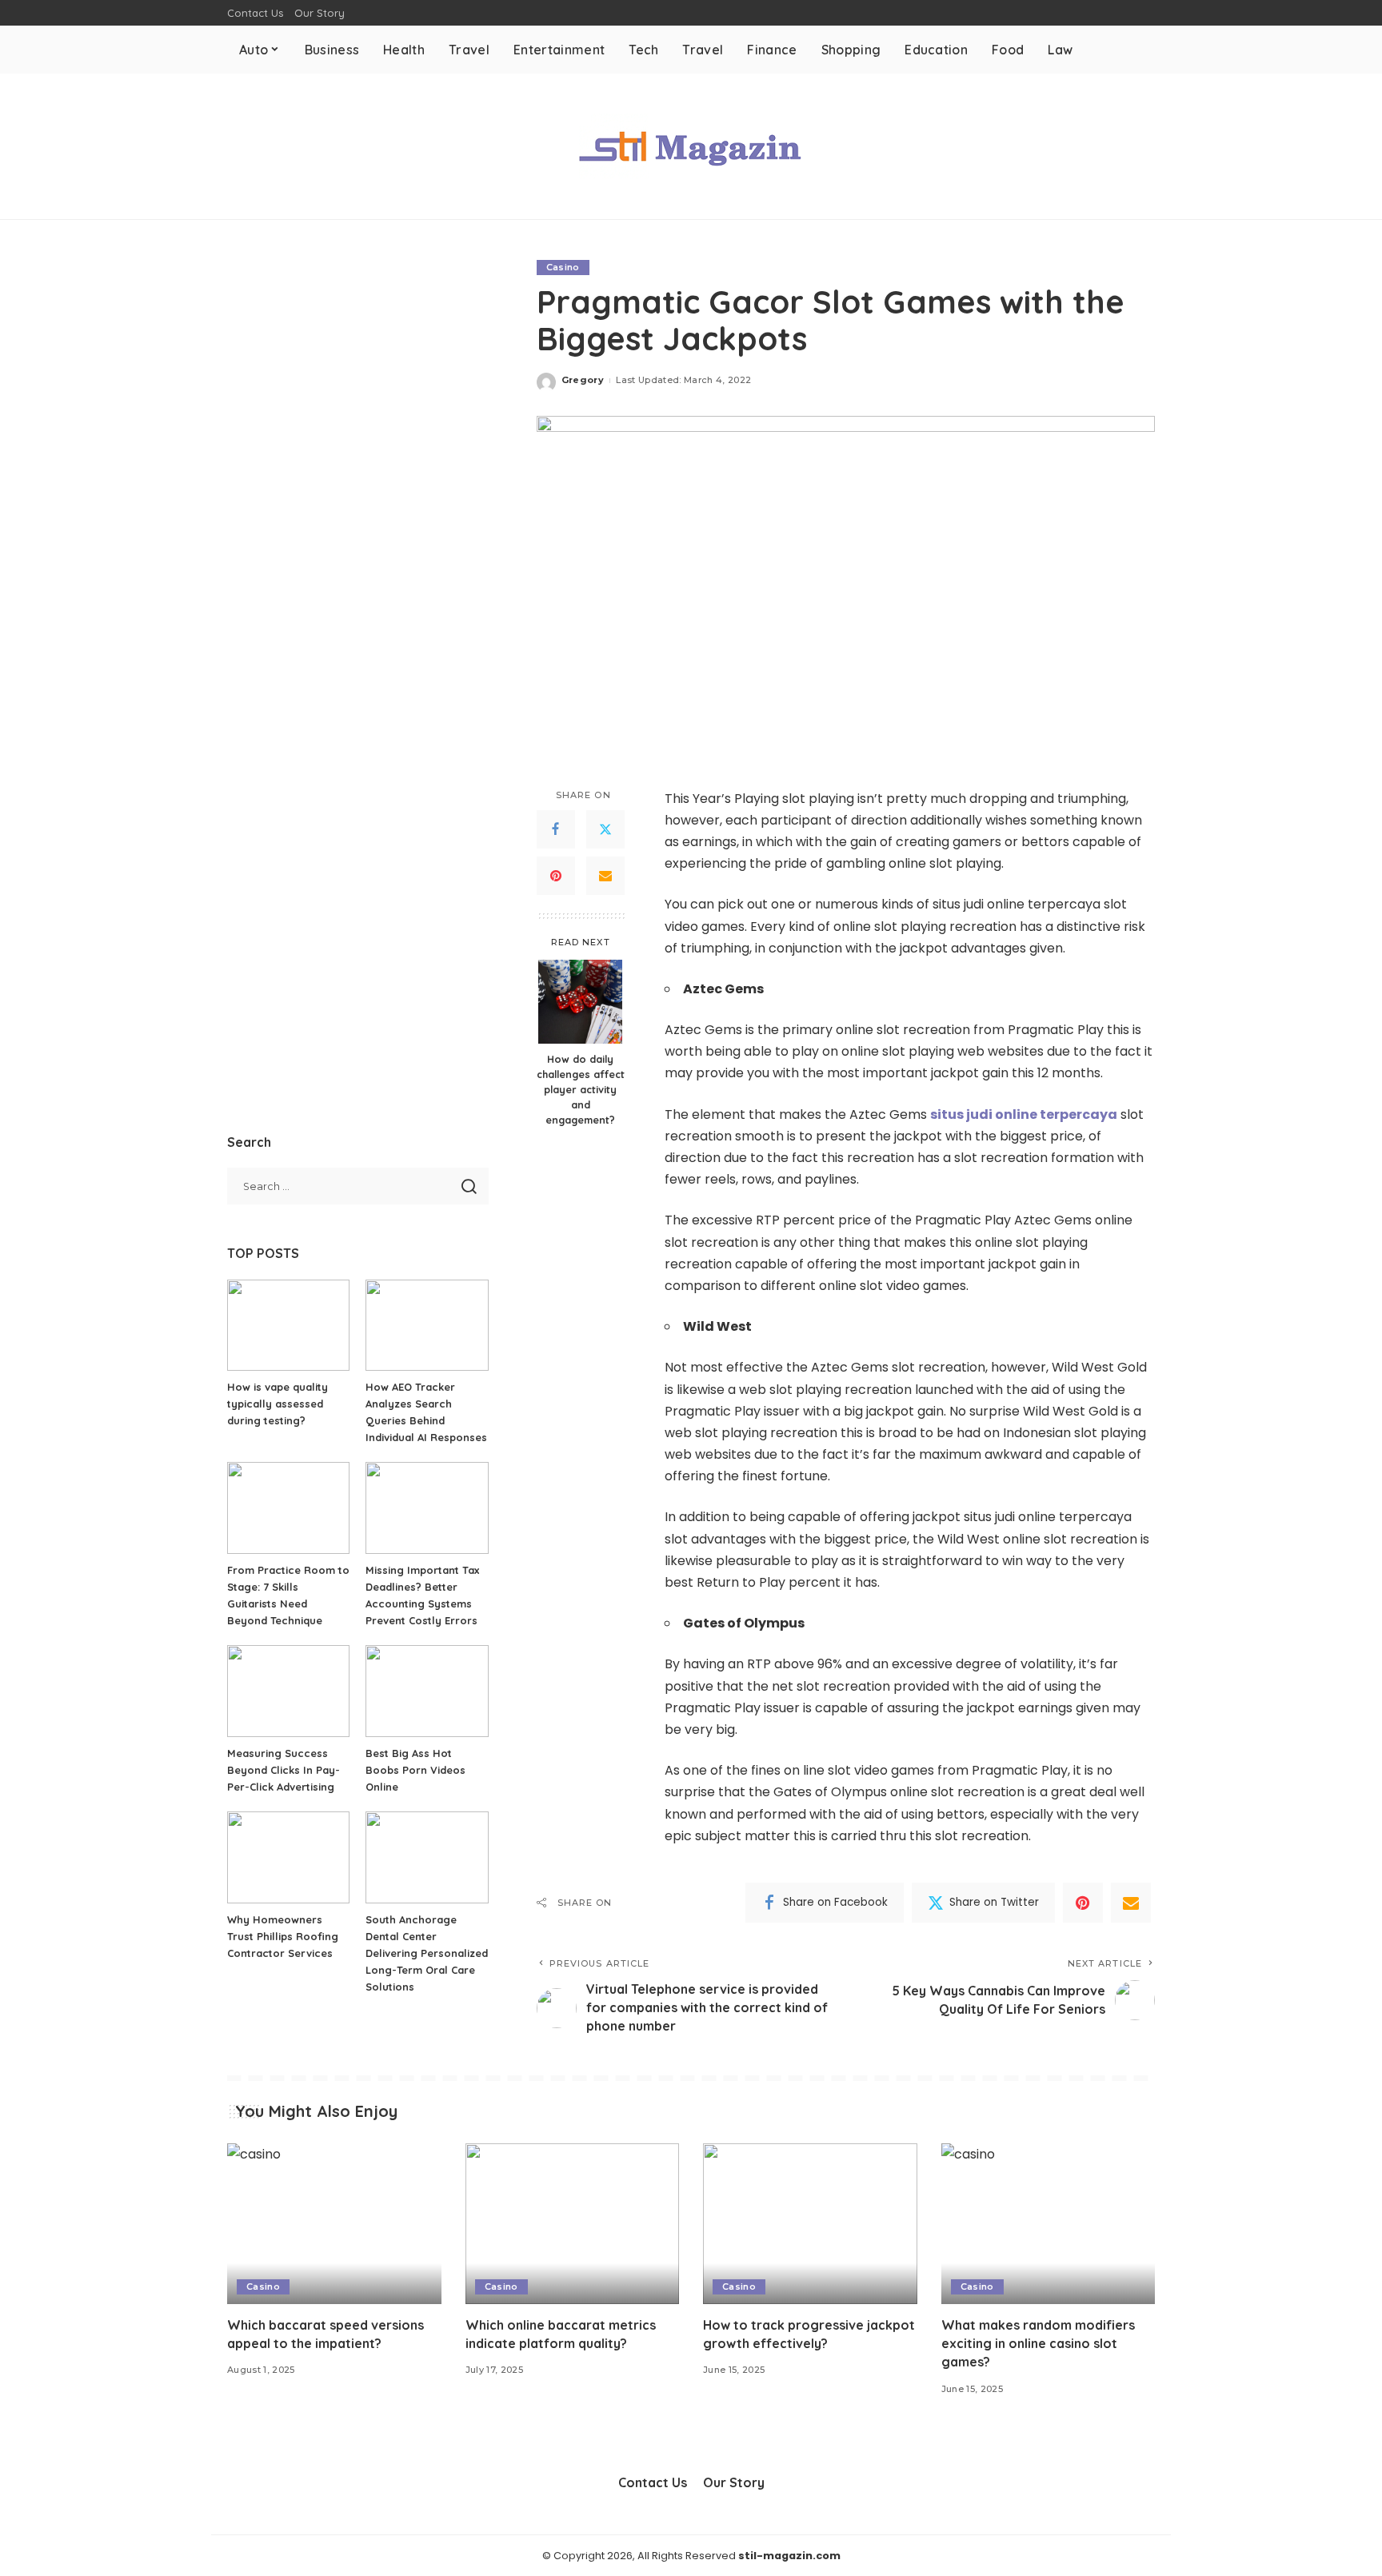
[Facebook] (556, 829)
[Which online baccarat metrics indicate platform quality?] (573, 2224)
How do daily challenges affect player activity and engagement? (581, 1089)
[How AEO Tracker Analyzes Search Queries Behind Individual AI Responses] (427, 1326)
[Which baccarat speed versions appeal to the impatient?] (334, 2224)
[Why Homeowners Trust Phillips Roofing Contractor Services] (288, 1857)
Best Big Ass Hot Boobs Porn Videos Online (415, 1770)
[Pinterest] (556, 876)
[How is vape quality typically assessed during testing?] (288, 1326)
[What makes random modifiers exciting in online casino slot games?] (1048, 2224)
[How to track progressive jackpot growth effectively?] (810, 2224)
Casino (563, 267)
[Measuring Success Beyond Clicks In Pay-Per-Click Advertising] (288, 1691)
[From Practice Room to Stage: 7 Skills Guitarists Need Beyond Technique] (288, 1508)
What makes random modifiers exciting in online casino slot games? (1038, 2343)
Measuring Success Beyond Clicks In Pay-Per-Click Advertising (284, 1770)
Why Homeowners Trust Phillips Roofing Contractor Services (283, 1936)
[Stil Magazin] (691, 146)
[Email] (605, 876)
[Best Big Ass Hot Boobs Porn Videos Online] (427, 1691)
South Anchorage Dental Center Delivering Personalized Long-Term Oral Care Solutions (427, 1953)
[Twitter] (605, 829)
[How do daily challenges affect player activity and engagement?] (580, 1002)
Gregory (583, 380)
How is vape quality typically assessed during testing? (278, 1404)
